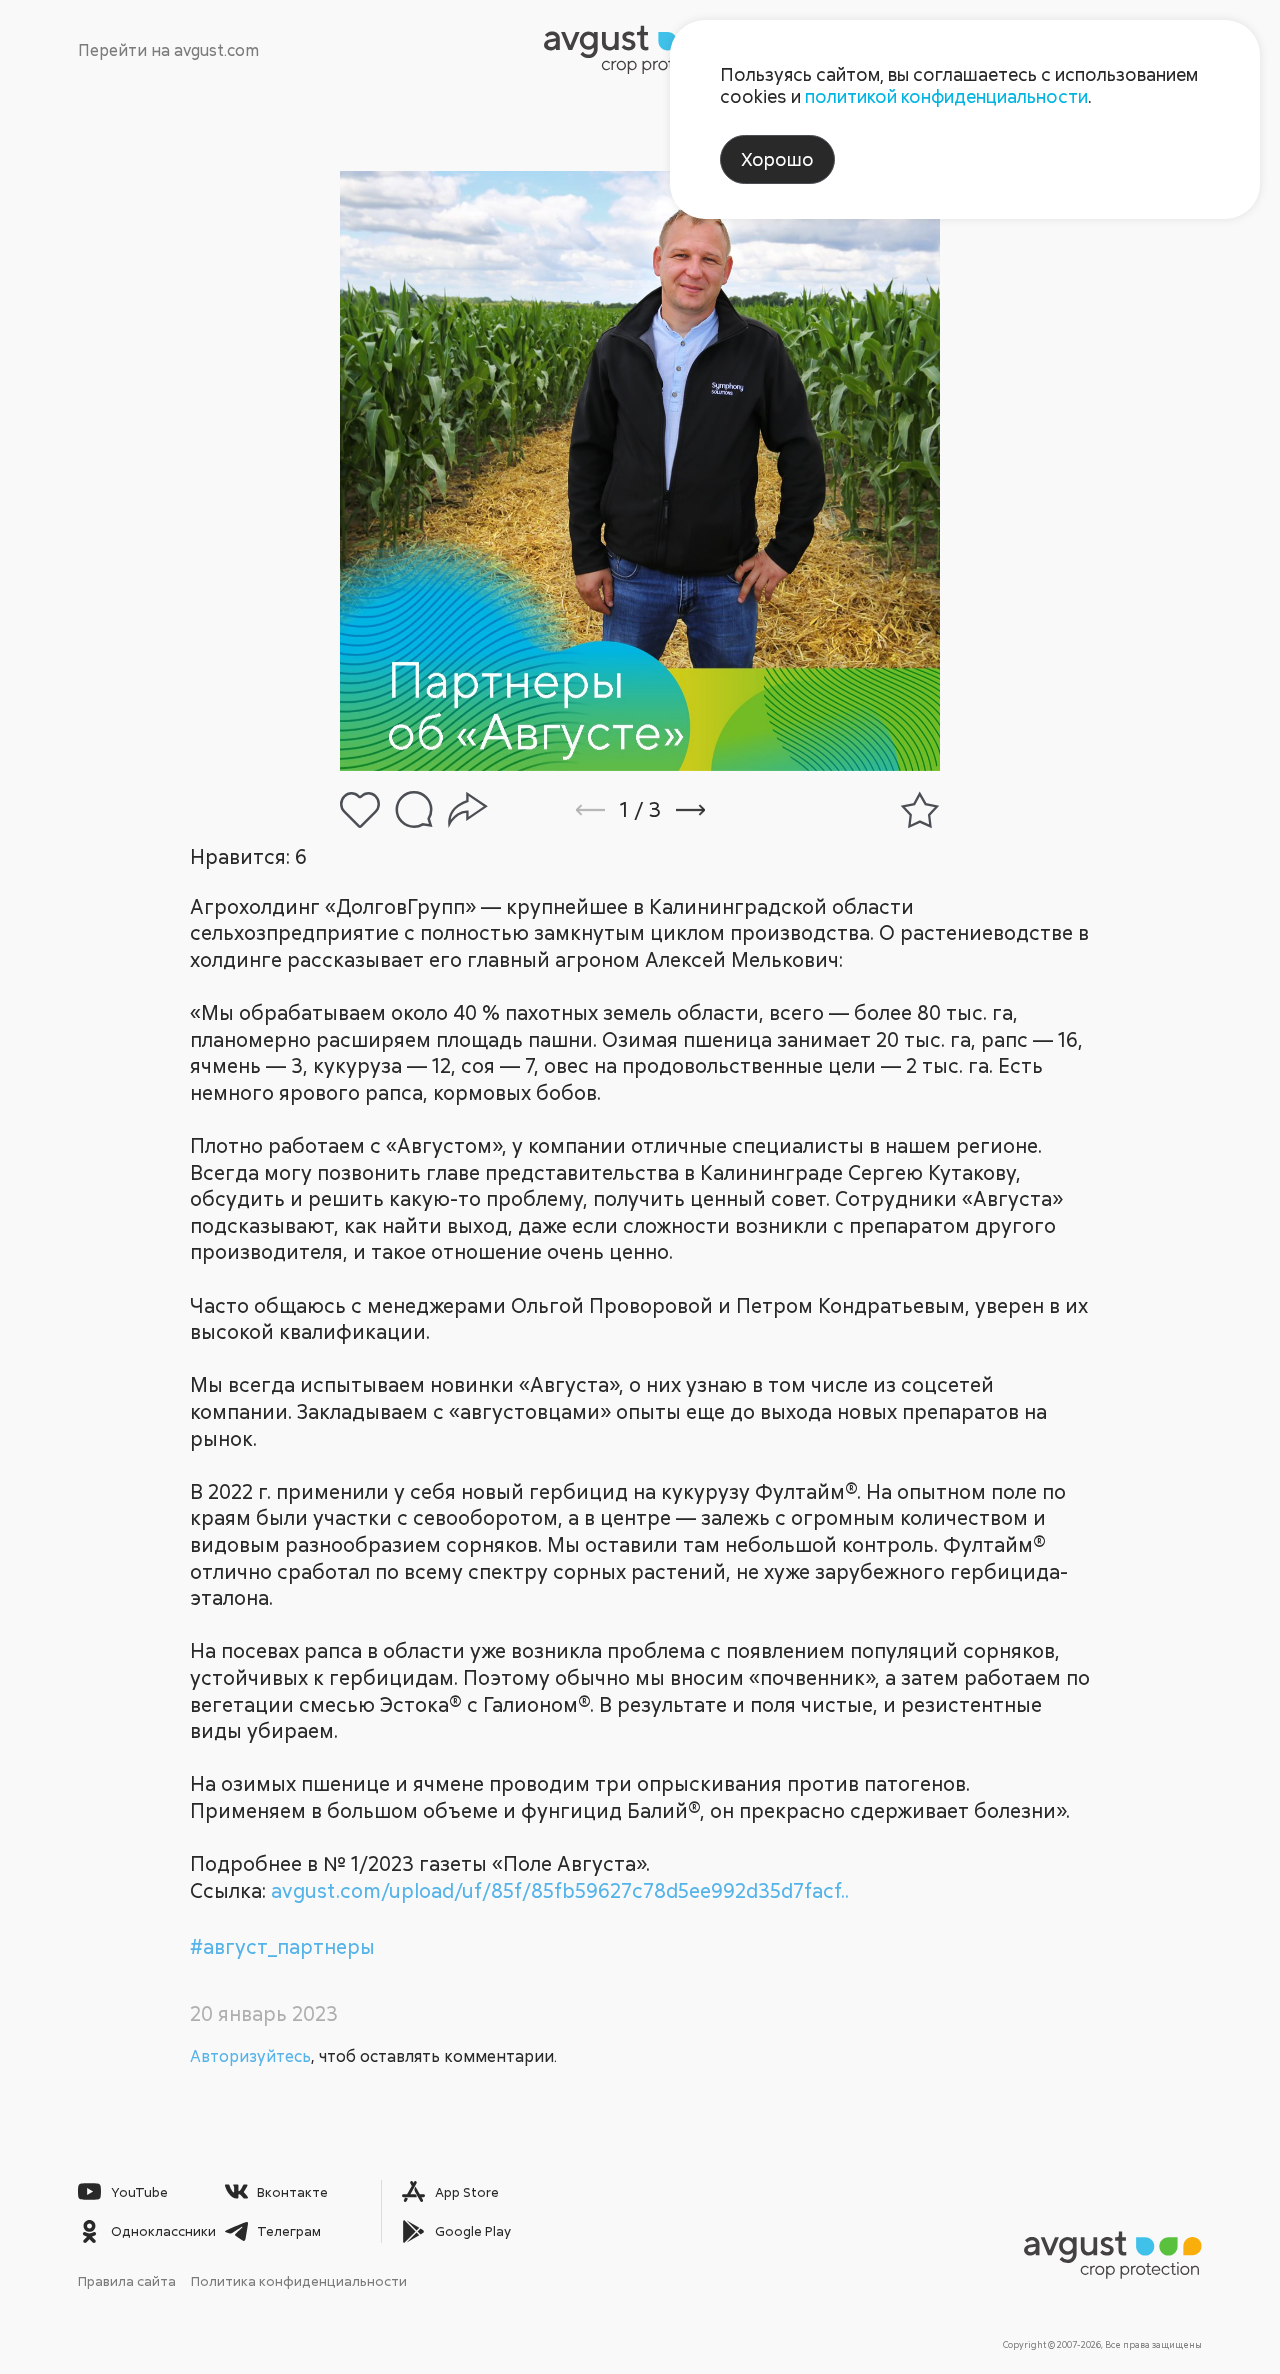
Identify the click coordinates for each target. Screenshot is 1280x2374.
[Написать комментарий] (414, 809)
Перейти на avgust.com (168, 50)
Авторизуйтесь (250, 2056)
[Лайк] (360, 810)
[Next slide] (717, 810)
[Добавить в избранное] (920, 810)
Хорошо (777, 159)
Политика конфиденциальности (299, 2281)
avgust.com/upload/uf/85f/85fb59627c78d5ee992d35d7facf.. (560, 1890)
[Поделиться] (468, 810)
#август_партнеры (282, 1946)
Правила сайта (127, 2281)
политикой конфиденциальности (946, 96)
